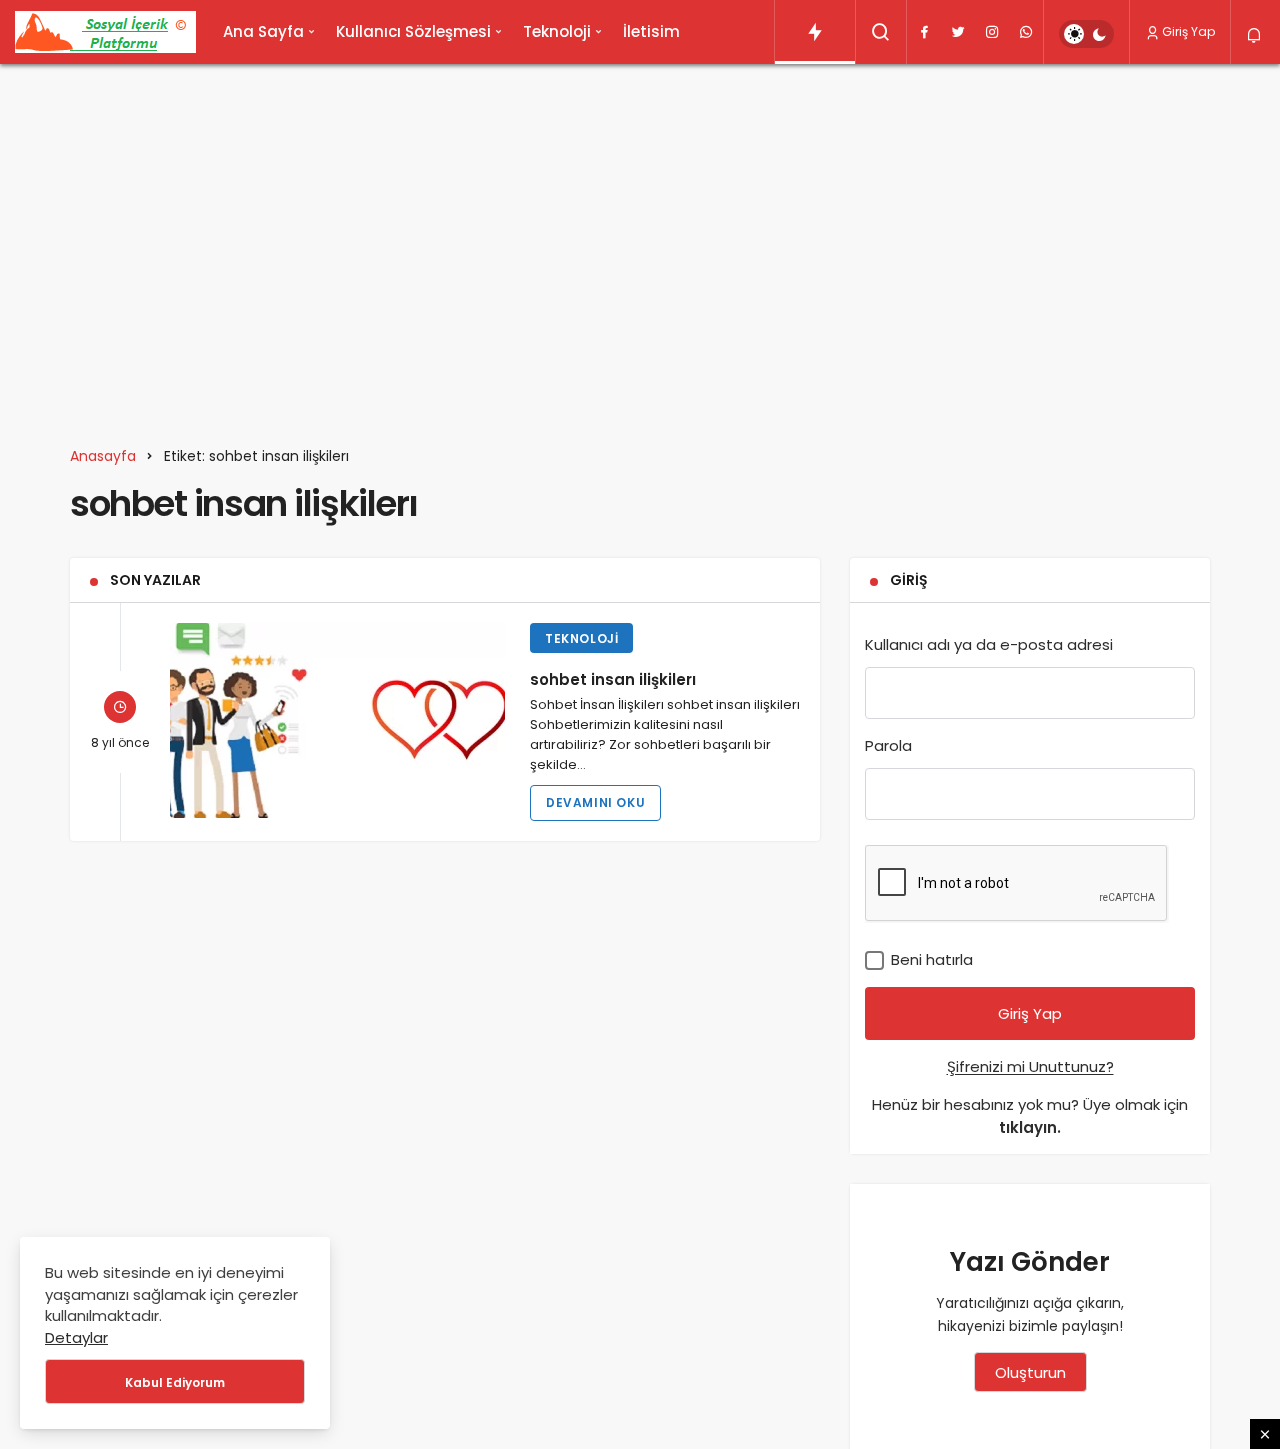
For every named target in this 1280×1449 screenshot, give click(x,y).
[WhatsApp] (1026, 32)
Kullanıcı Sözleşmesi (413, 31)
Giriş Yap (1188, 31)
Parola (888, 745)
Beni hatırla (930, 959)
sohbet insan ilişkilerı (613, 678)
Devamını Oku (595, 802)
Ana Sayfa (263, 31)
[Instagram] (992, 32)
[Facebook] (924, 32)
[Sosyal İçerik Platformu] (105, 32)
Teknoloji (557, 31)
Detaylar (76, 1337)
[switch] (1086, 34)
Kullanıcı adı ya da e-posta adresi (989, 644)
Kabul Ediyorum (175, 1382)
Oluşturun (1030, 1372)
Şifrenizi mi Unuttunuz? (1030, 1066)
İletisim (651, 31)
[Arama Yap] (881, 32)
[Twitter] (958, 32)
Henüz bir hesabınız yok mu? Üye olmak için (1030, 1116)
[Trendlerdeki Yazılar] (815, 32)
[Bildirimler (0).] (1255, 35)
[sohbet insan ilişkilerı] (337, 720)
